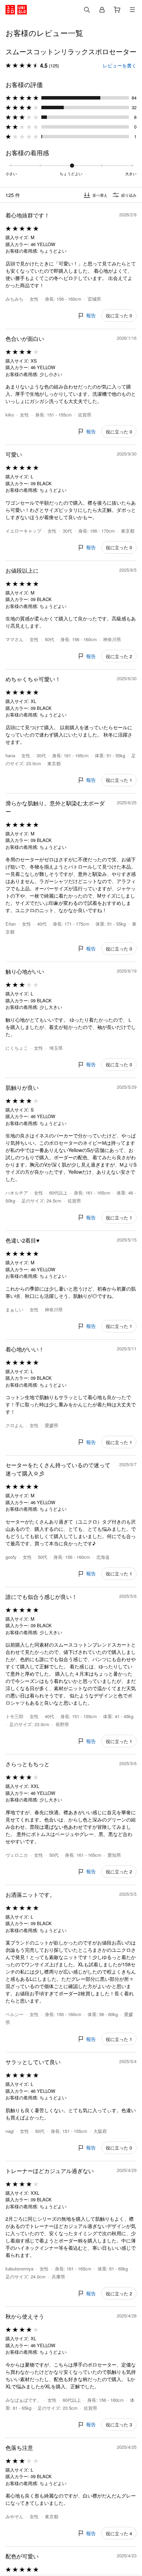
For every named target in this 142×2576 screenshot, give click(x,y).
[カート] (117, 10)
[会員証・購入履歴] (102, 10)
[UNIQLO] (16, 10)
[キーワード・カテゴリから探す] (87, 10)
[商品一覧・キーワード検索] (132, 10)
